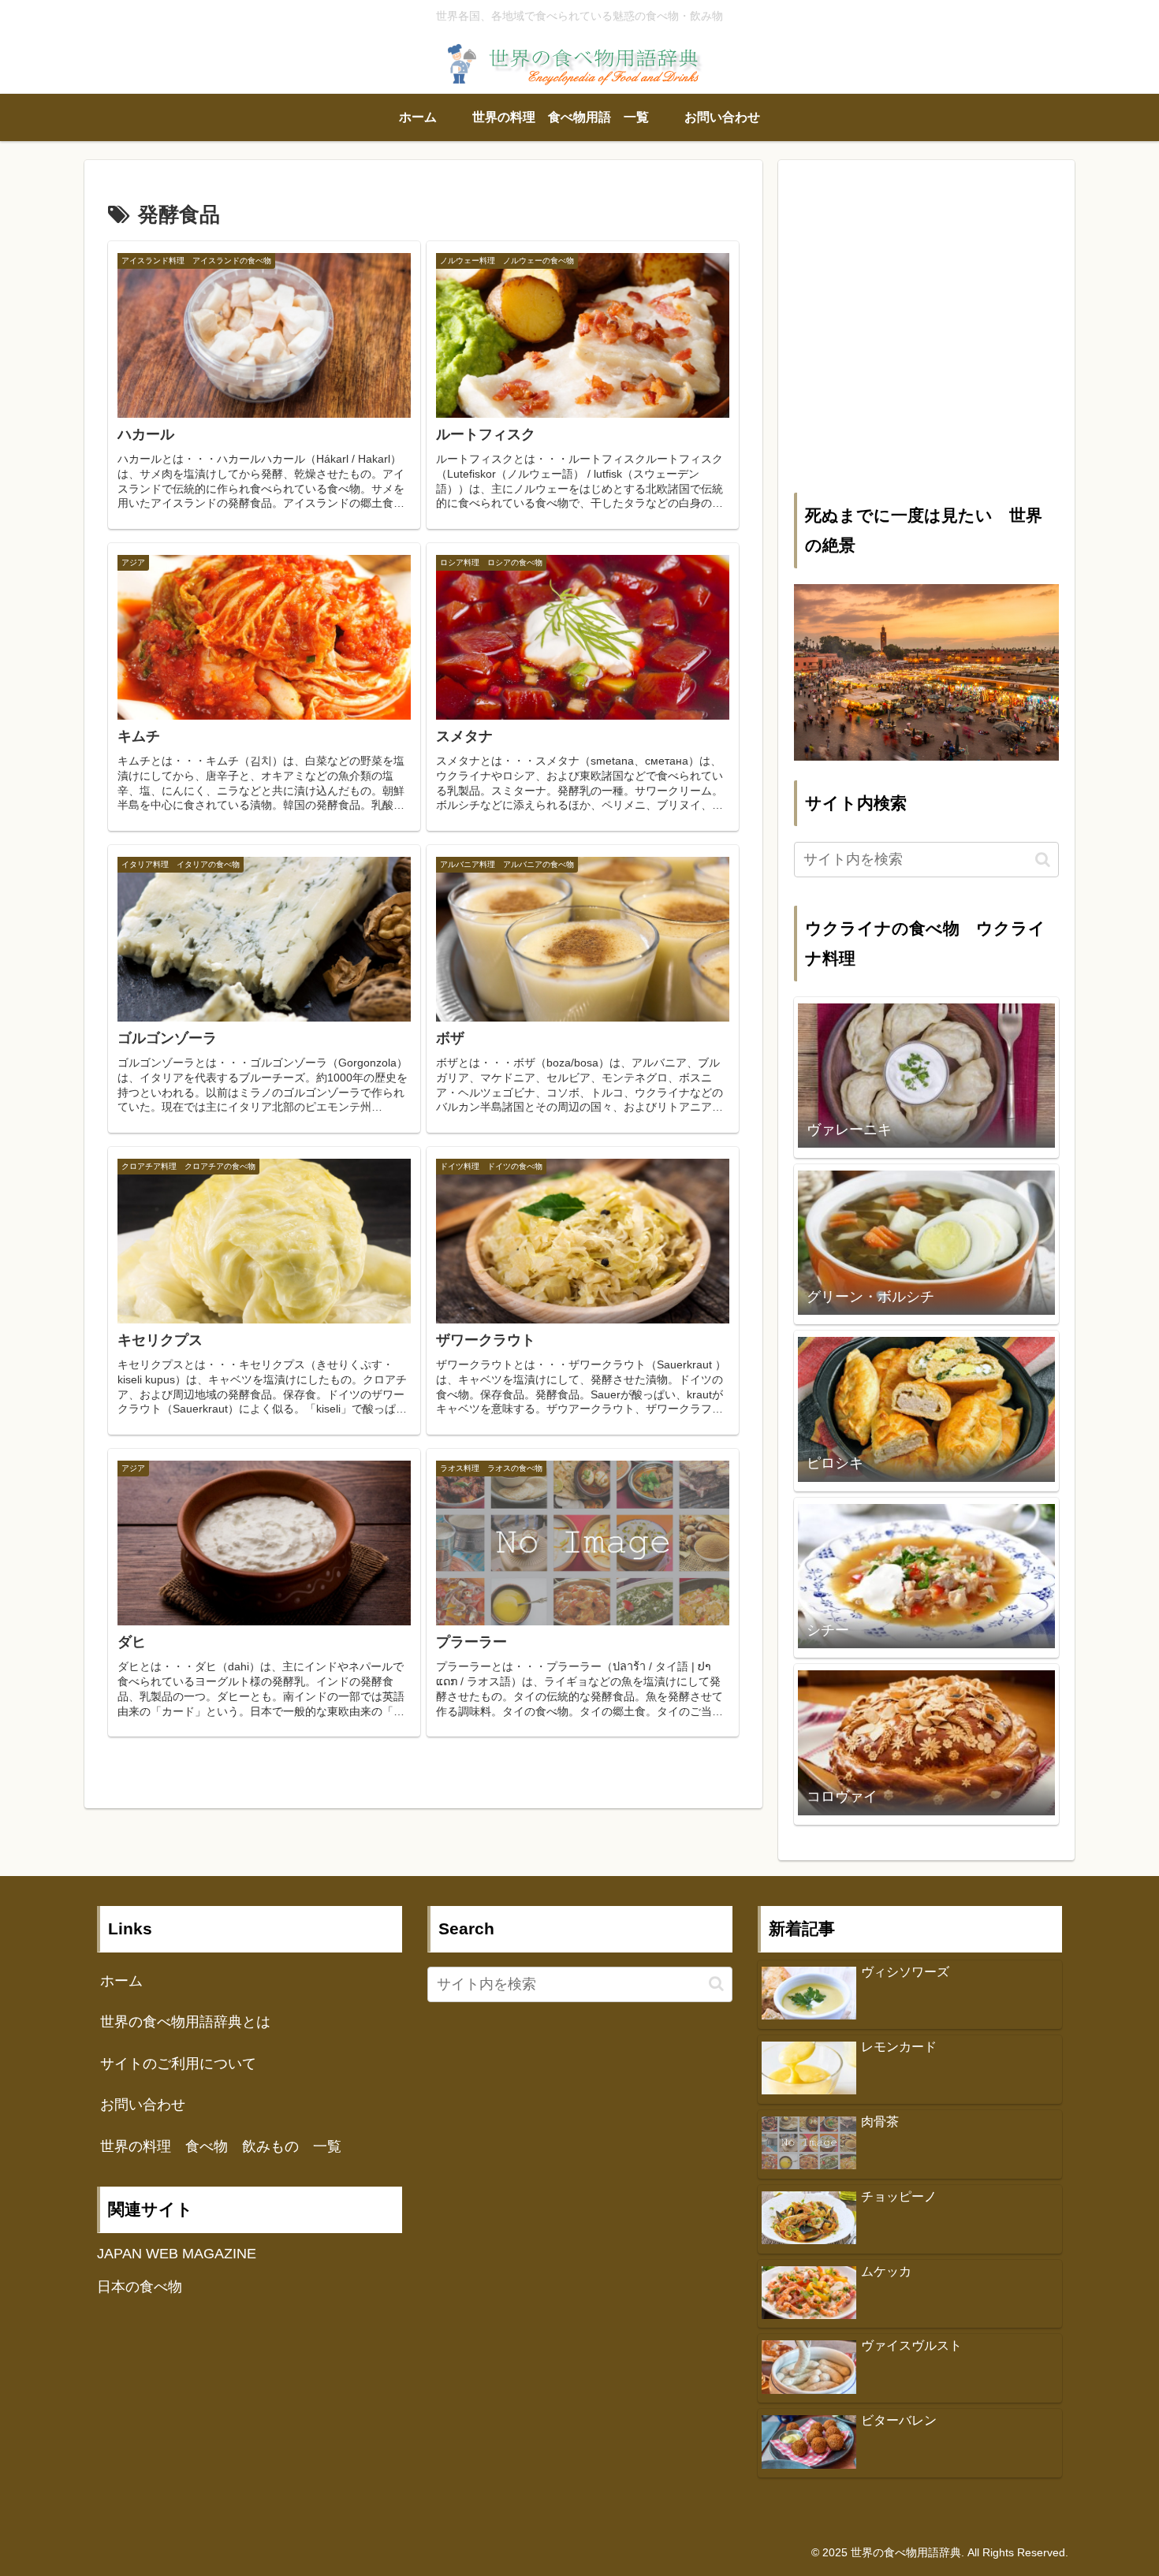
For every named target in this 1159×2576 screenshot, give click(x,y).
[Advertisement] (926, 337)
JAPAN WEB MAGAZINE (177, 2254)
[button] (1043, 860)
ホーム (121, 1981)
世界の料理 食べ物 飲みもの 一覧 (221, 2146)
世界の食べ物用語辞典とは (185, 2022)
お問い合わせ (143, 2105)
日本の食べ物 (140, 2287)
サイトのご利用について (178, 2064)
